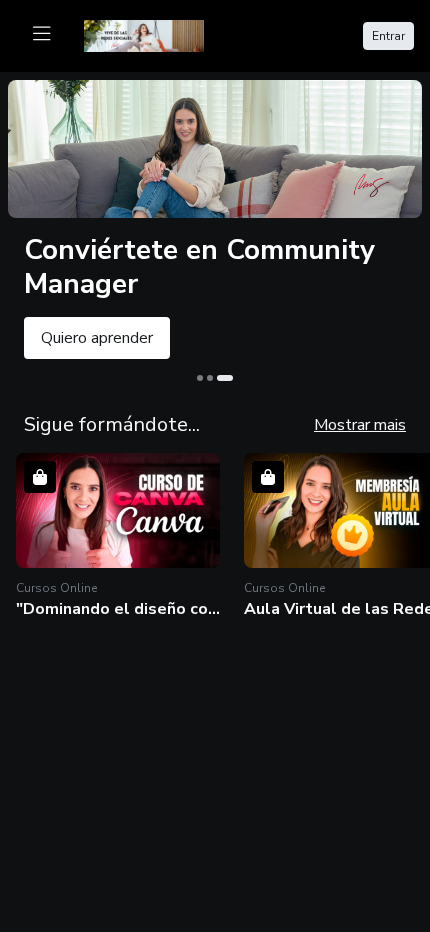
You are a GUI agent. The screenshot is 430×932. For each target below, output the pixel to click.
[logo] (156, 34)
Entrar (388, 36)
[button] (118, 536)
